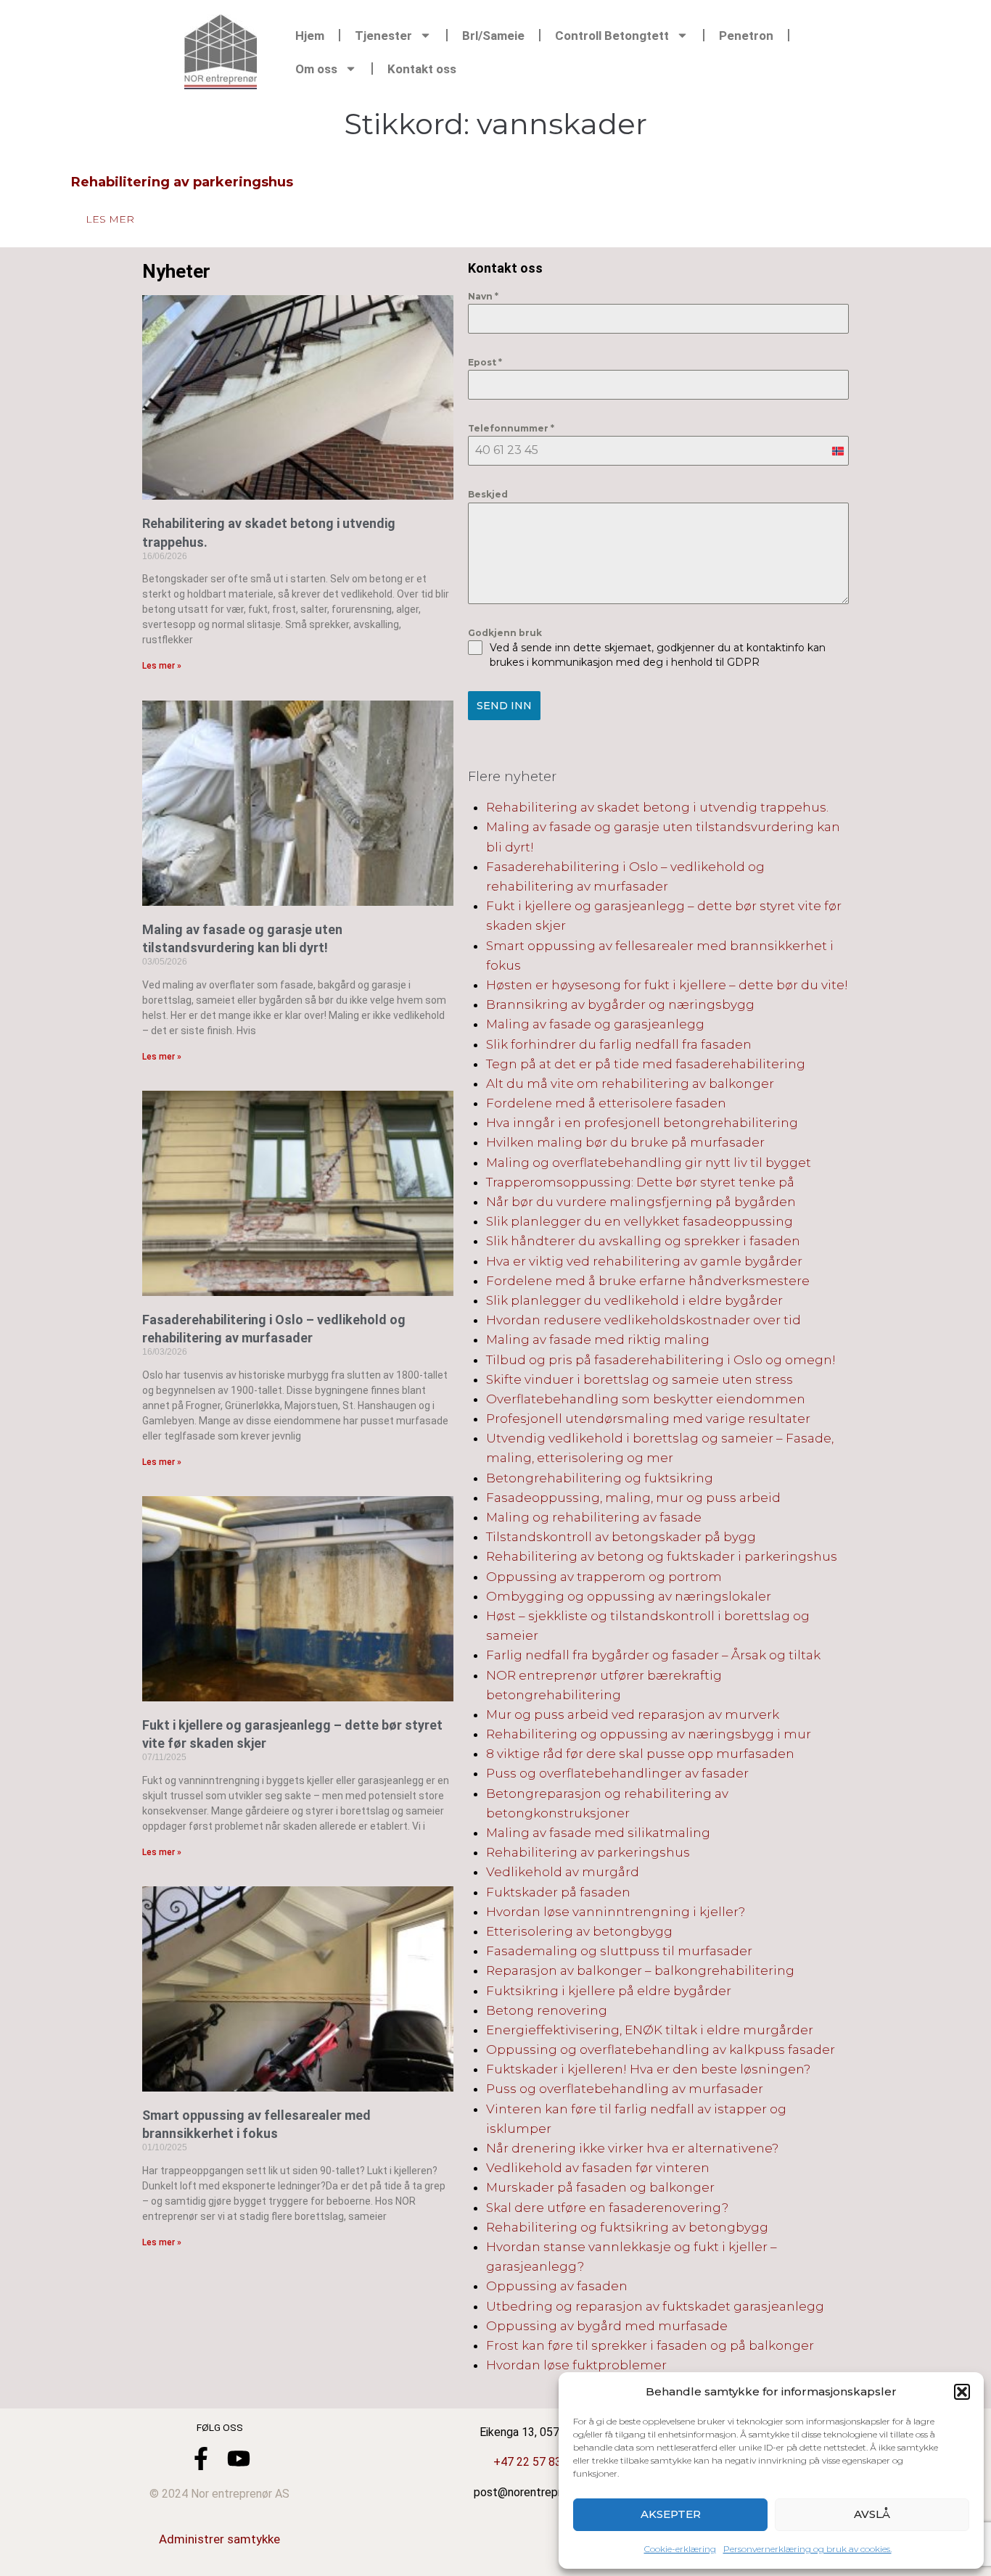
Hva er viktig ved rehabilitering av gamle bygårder (644, 1261)
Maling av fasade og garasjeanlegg (595, 1024)
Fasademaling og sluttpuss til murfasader (619, 1951)
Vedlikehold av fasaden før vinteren (598, 2168)
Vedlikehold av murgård (563, 1872)
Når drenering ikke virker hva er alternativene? (632, 2148)
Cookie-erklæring (680, 2549)
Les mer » (162, 666)
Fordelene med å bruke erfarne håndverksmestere (648, 1281)
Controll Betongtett (612, 36)
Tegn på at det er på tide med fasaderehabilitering (646, 1064)
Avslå (872, 2514)
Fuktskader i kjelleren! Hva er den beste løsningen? (648, 2069)
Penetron (746, 36)
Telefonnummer (511, 428)
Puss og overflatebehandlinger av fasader (617, 1773)
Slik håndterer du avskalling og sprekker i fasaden (643, 1241)
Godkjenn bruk (505, 633)
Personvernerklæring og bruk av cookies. (807, 2549)
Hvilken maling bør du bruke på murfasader (625, 1142)
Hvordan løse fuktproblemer (576, 2365)
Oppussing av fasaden (557, 2286)
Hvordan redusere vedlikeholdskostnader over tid (643, 1320)
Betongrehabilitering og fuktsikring (600, 1478)
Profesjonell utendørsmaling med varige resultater (648, 1419)
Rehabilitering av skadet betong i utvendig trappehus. (657, 807)
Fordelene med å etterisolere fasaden (606, 1103)
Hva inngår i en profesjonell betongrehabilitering (642, 1123)
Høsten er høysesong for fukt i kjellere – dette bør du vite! (667, 985)
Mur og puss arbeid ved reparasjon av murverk (633, 1714)
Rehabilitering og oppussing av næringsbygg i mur (649, 1734)
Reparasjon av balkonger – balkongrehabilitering (640, 1970)
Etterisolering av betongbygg (579, 1931)
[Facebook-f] (201, 2459)
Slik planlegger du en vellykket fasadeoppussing (640, 1221)
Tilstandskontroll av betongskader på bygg (621, 1537)
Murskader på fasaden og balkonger (600, 2187)
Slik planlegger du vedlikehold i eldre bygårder (634, 1300)
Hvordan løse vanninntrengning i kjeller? (616, 1912)
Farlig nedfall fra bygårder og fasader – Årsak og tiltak (653, 1655)
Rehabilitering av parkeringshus (182, 182)
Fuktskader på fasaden (558, 1892)
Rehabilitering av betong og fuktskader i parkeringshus (662, 1556)
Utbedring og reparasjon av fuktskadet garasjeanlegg (655, 2306)
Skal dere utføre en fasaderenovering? (607, 2208)
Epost (485, 362)
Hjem (310, 36)
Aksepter (671, 2514)
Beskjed (488, 494)
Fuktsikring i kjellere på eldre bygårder (609, 1991)
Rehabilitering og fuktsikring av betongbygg (627, 2227)
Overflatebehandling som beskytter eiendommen (646, 1399)
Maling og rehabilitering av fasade (594, 1517)
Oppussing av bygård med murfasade (607, 2326)
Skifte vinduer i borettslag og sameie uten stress (640, 1379)
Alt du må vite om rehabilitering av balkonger (630, 1083)
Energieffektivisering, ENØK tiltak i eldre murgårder (650, 2030)
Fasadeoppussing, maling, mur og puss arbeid (633, 1498)
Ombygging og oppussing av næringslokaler (629, 1596)
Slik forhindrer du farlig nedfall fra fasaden (619, 1044)
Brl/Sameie (493, 36)
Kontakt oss (422, 69)
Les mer (110, 219)
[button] (962, 2392)
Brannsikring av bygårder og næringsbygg (620, 1004)
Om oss (316, 69)
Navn (483, 296)
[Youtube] (239, 2459)
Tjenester (383, 36)
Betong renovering (547, 2010)
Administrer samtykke (219, 2539)
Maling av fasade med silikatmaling (598, 1833)
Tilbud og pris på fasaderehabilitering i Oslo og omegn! (661, 1360)
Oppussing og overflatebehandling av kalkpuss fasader (661, 2049)
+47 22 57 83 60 (535, 2462)
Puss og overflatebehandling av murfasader (625, 2089)
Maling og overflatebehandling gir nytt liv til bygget (649, 1163)
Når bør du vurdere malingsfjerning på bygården (641, 1202)
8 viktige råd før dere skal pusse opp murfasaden (640, 1754)
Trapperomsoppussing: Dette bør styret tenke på (640, 1182)
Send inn (504, 706)
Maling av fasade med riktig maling (598, 1339)
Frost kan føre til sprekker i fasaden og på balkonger (650, 2345)
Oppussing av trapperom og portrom (604, 1577)
